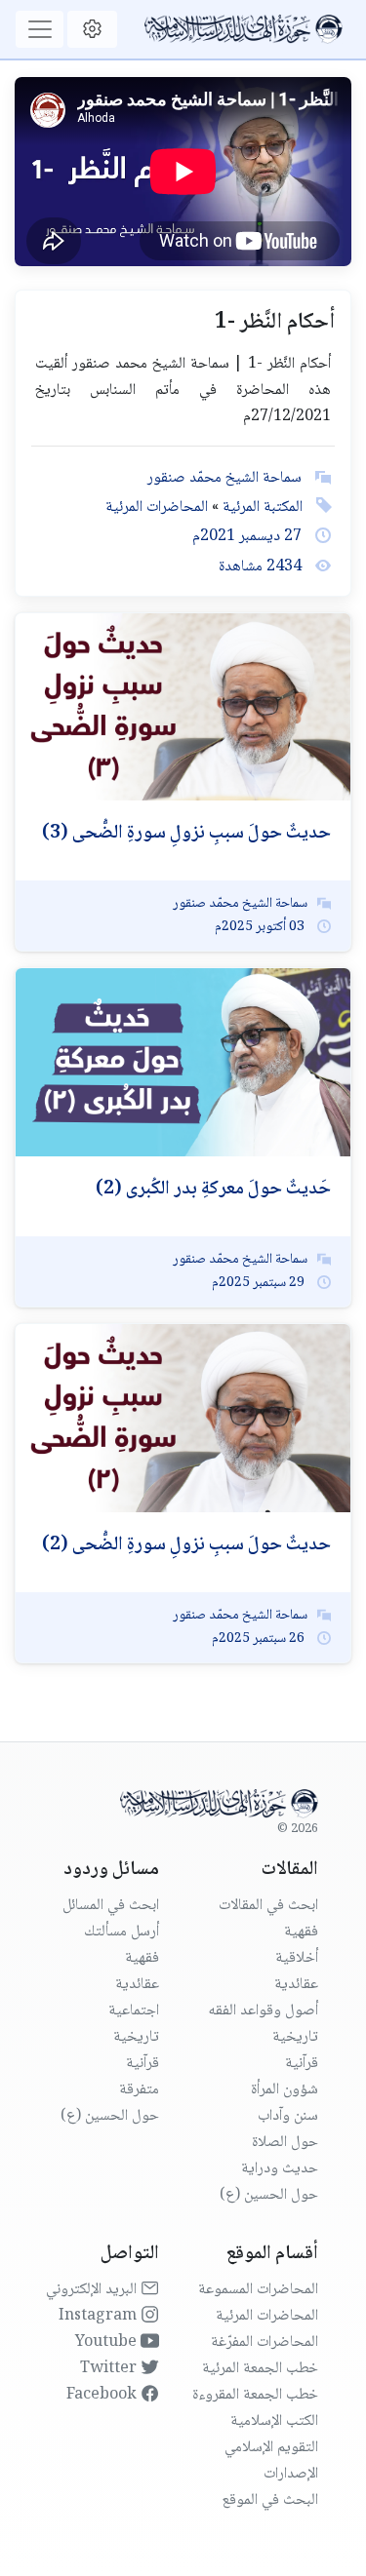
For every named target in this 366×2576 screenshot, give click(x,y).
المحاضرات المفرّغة (264, 2342)
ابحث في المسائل (111, 1906)
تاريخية (295, 2037)
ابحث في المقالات (268, 1906)
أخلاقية (297, 1958)
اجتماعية (134, 2011)
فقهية (301, 1932)
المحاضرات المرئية (157, 507)
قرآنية (302, 2064)
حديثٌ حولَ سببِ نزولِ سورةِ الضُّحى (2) (186, 1545)
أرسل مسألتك (122, 1932)
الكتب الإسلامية (274, 2421)
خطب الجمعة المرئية (260, 2369)
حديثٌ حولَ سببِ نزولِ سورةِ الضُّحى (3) (186, 834)
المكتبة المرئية (261, 507)
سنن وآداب (288, 2116)
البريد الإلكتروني (93, 2290)
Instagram (100, 2316)
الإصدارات (291, 2474)
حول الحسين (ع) (269, 2195)
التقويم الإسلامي (271, 2448)
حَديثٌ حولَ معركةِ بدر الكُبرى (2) (213, 1190)
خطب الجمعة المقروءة (255, 2395)
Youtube (108, 2342)
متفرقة (139, 2090)
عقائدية (296, 1985)
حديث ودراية (280, 2169)
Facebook (103, 2395)
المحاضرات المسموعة (258, 2290)
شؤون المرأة (285, 2090)
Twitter (110, 2369)
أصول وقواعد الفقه (263, 2011)
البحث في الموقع (270, 2500)
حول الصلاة (285, 2143)
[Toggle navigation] (40, 29)
